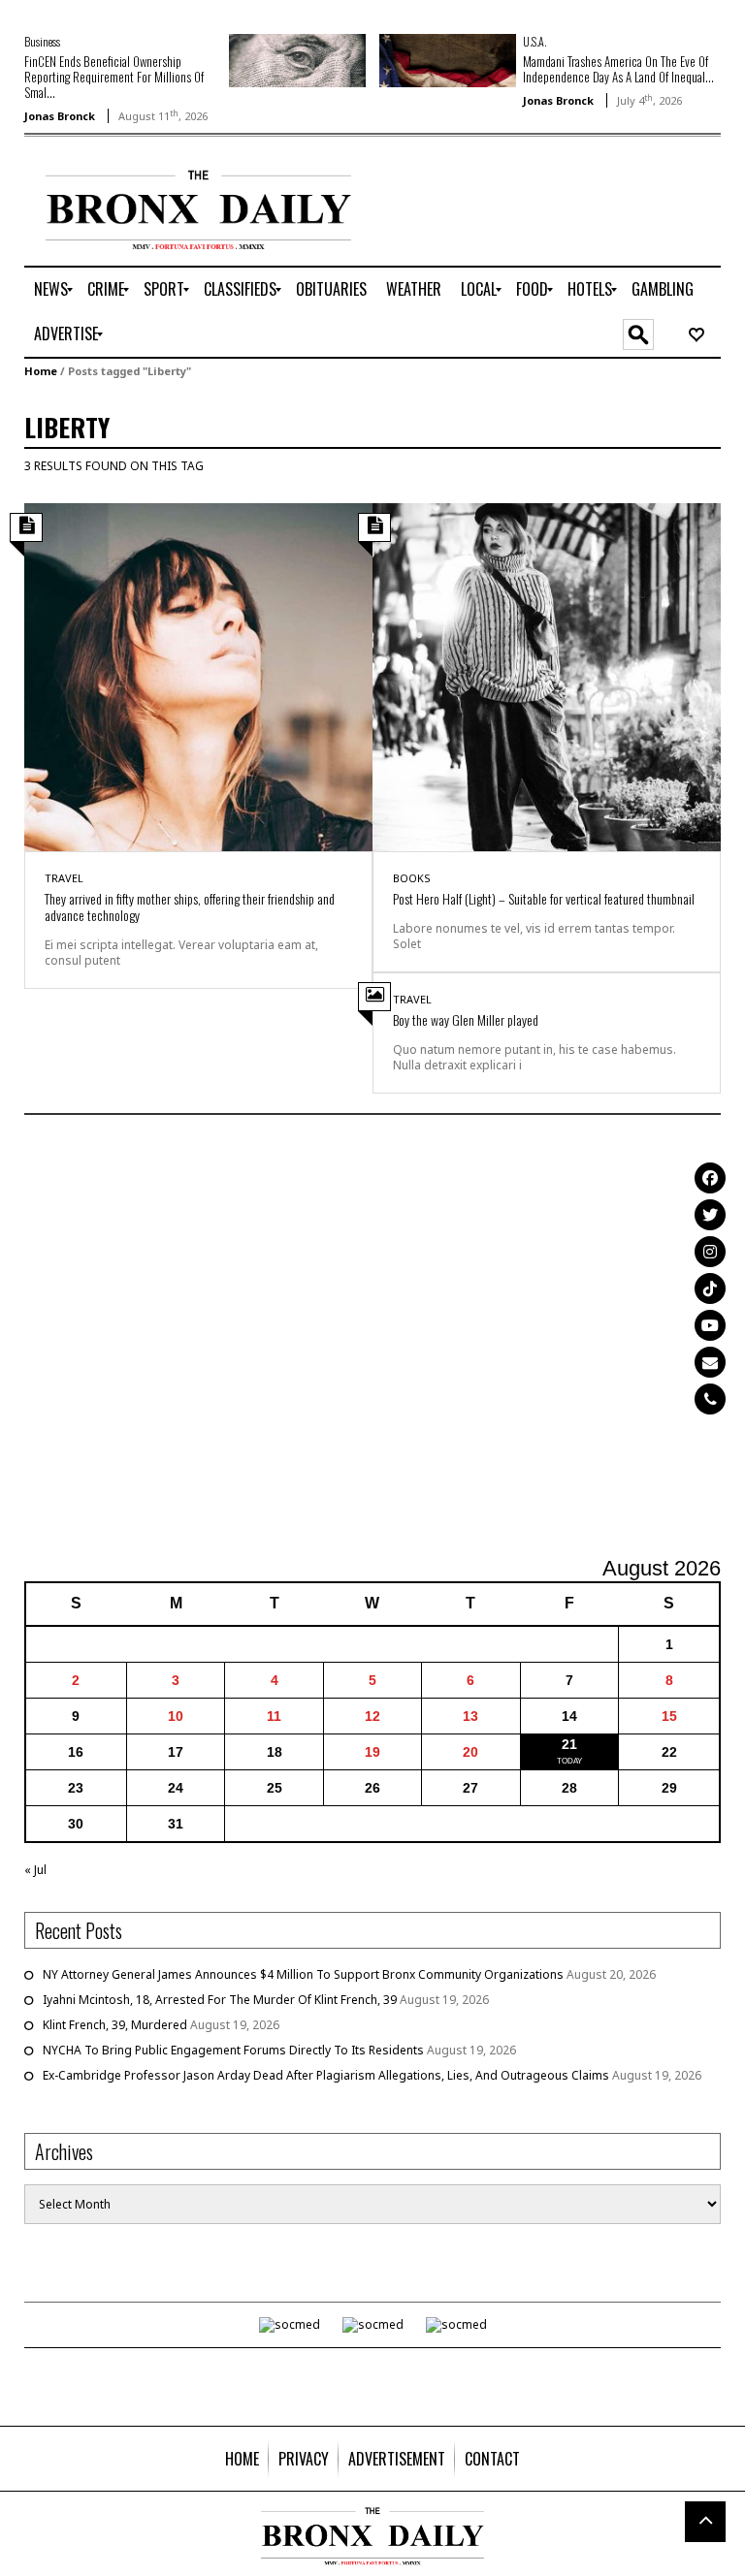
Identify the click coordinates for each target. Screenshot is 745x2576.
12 (372, 1716)
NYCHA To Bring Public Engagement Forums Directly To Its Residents (233, 2050)
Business (42, 41)
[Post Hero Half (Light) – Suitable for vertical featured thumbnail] (547, 675)
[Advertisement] (372, 1338)
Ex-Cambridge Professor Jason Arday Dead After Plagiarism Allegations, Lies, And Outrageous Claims (326, 2075)
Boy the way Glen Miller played (466, 1019)
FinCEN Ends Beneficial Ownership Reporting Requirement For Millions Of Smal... (114, 77)
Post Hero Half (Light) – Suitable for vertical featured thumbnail (544, 898)
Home (41, 371)
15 (669, 1716)
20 (470, 1752)
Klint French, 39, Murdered (115, 2025)
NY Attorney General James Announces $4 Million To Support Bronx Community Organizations (303, 1974)
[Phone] (710, 1399)
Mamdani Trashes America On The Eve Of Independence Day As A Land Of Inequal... (618, 69)
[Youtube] (710, 1325)
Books (412, 878)
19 (372, 1752)
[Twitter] (710, 1215)
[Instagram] (710, 1252)
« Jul (35, 1870)
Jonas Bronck (60, 116)
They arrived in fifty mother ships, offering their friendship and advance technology (190, 906)
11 (274, 1716)
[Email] (710, 1362)
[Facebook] (710, 1178)
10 (176, 1716)
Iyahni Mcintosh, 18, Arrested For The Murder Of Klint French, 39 (220, 2000)
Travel (64, 878)
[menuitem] (51, 290)
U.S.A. (534, 41)
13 (470, 1716)
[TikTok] (710, 1288)
